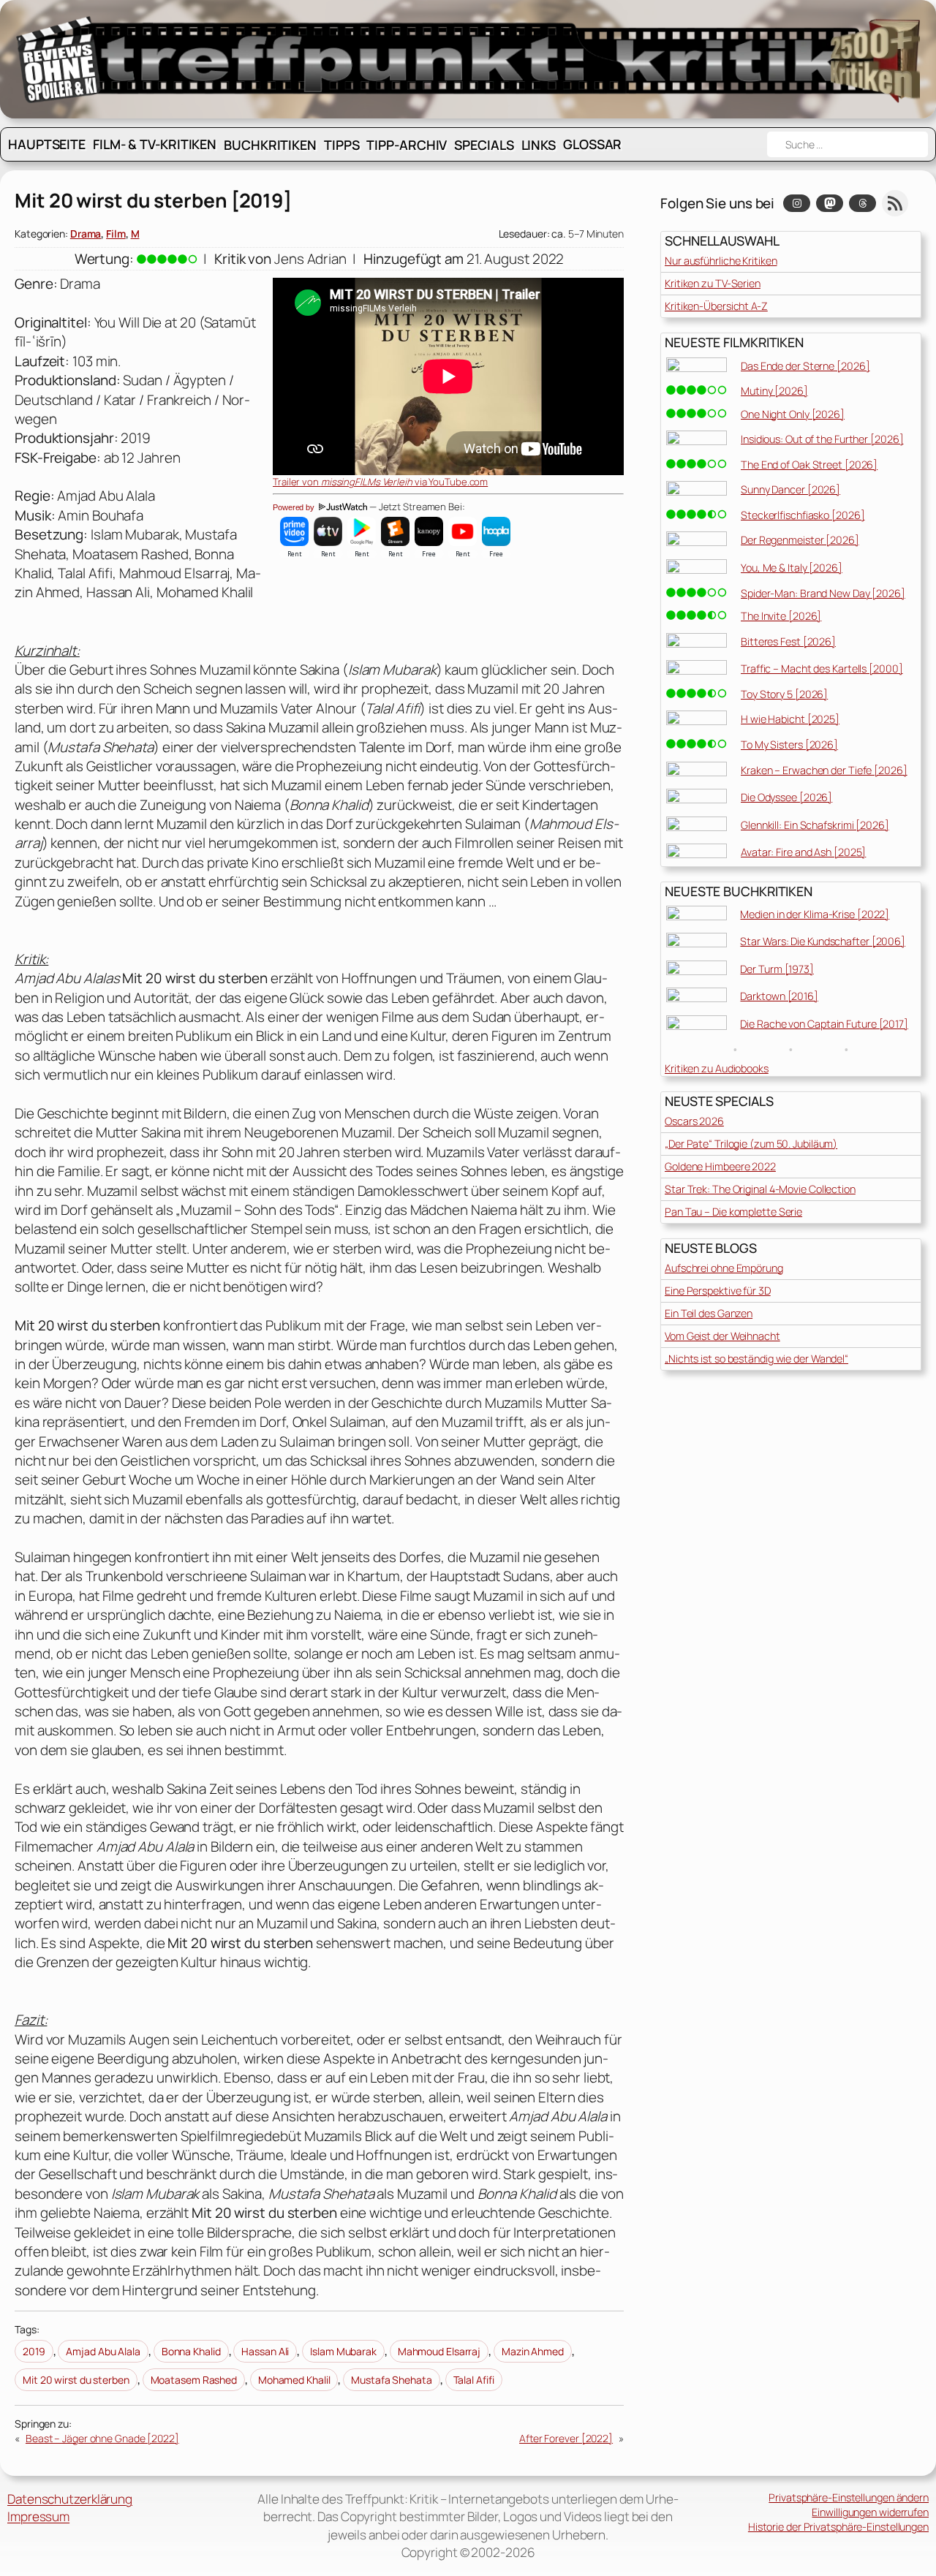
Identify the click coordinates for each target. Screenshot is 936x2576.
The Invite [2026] (781, 616)
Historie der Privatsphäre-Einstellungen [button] (838, 2527)
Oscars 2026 (694, 1121)
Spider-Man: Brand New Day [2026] (823, 593)
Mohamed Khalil (294, 2380)
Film (116, 234)
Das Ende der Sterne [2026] (805, 366)
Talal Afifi (474, 2380)
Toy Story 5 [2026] (784, 694)
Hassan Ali (265, 2351)
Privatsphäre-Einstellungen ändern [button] (849, 2497)
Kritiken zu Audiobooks (717, 1068)
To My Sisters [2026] (789, 745)
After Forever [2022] (566, 2438)
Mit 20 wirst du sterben (76, 2380)
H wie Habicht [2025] (790, 719)
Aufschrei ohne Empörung (724, 1268)
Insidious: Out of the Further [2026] (822, 439)
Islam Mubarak (343, 2351)
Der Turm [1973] (777, 969)
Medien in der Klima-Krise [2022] (815, 914)
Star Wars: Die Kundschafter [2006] (823, 941)
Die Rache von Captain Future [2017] (824, 1024)
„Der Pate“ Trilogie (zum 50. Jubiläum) (751, 1144)
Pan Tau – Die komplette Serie (733, 1212)
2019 (34, 2351)
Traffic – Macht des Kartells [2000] (822, 668)
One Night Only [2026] (793, 414)
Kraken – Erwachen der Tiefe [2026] (824, 770)
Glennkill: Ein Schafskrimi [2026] (815, 825)
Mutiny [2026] (774, 391)
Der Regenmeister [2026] (800, 540)
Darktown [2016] (779, 996)
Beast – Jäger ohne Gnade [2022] (102, 2438)
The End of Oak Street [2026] (809, 465)
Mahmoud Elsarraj (439, 2351)
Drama (86, 234)
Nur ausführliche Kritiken (721, 261)
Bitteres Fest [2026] (788, 641)
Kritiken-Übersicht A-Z (716, 306)
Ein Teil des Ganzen (709, 1313)
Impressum (38, 2516)
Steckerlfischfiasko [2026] (803, 515)
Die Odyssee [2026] (786, 797)
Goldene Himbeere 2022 (720, 1166)
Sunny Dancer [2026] (790, 489)
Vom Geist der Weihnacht (722, 1336)
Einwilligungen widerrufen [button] (870, 2512)
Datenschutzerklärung (70, 2499)
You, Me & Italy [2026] (792, 568)
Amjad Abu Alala (103, 2351)
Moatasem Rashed (194, 2380)
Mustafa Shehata (392, 2380)
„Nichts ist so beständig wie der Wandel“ (756, 1359)
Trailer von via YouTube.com (380, 482)
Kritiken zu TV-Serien (713, 283)
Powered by (295, 507)
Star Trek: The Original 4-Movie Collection (760, 1189)
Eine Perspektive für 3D (718, 1291)
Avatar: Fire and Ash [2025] (803, 852)
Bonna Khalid (191, 2351)
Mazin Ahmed (533, 2351)
